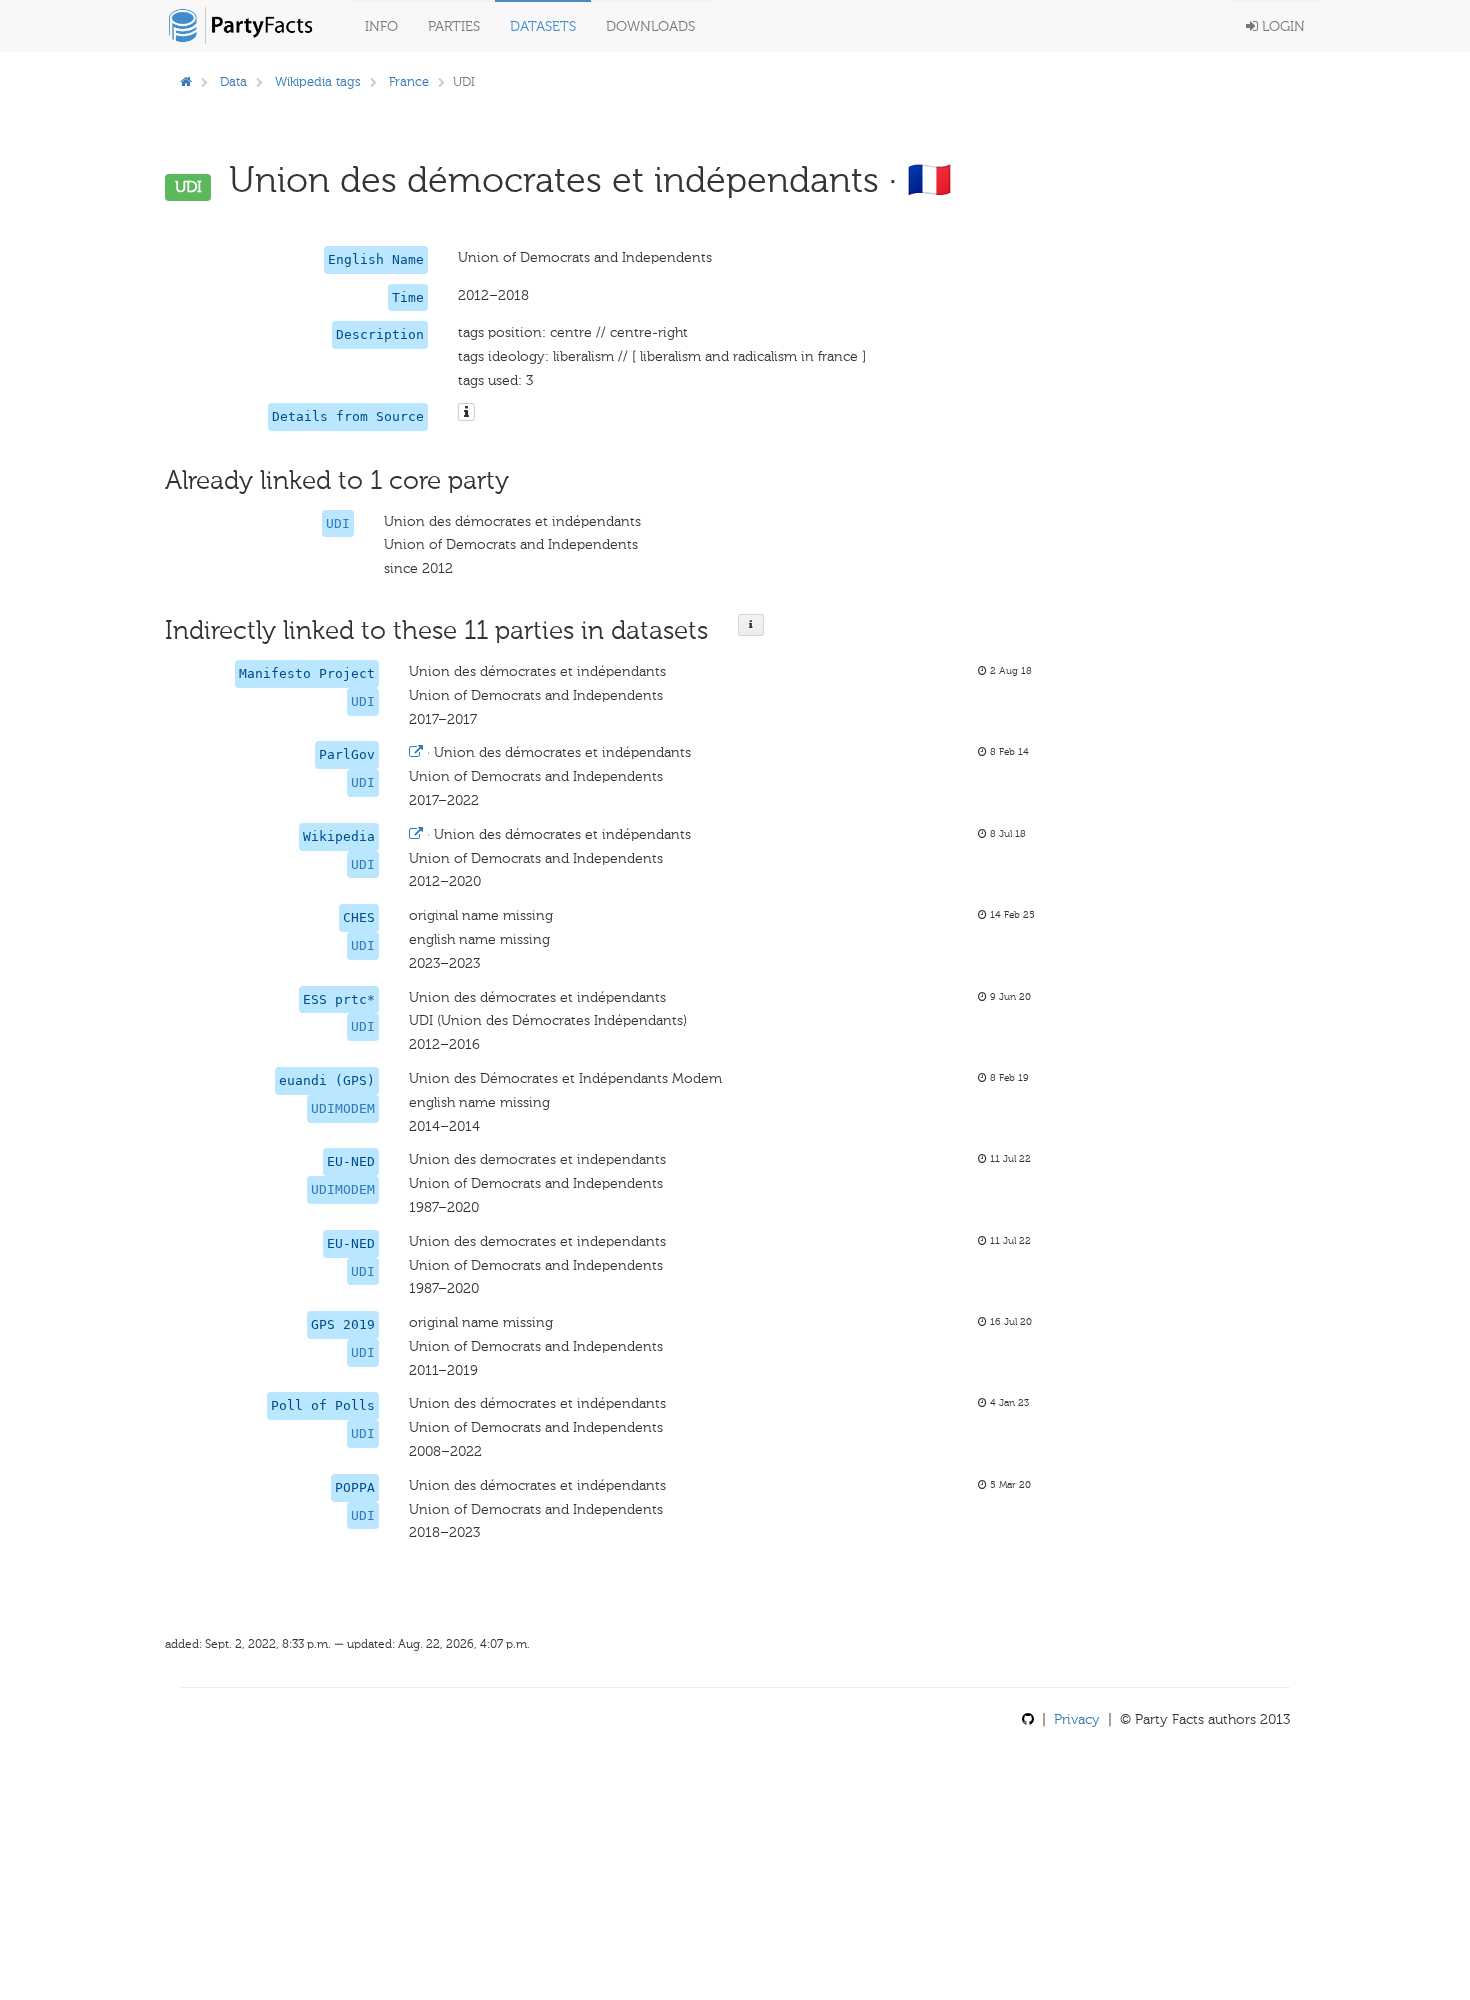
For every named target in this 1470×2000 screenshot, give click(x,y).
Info (381, 26)
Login (1281, 26)
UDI (338, 523)
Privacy (1077, 1719)
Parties (454, 26)
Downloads (650, 26)
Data (233, 81)
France (409, 81)
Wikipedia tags (318, 81)
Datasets (543, 26)
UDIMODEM (343, 1108)
